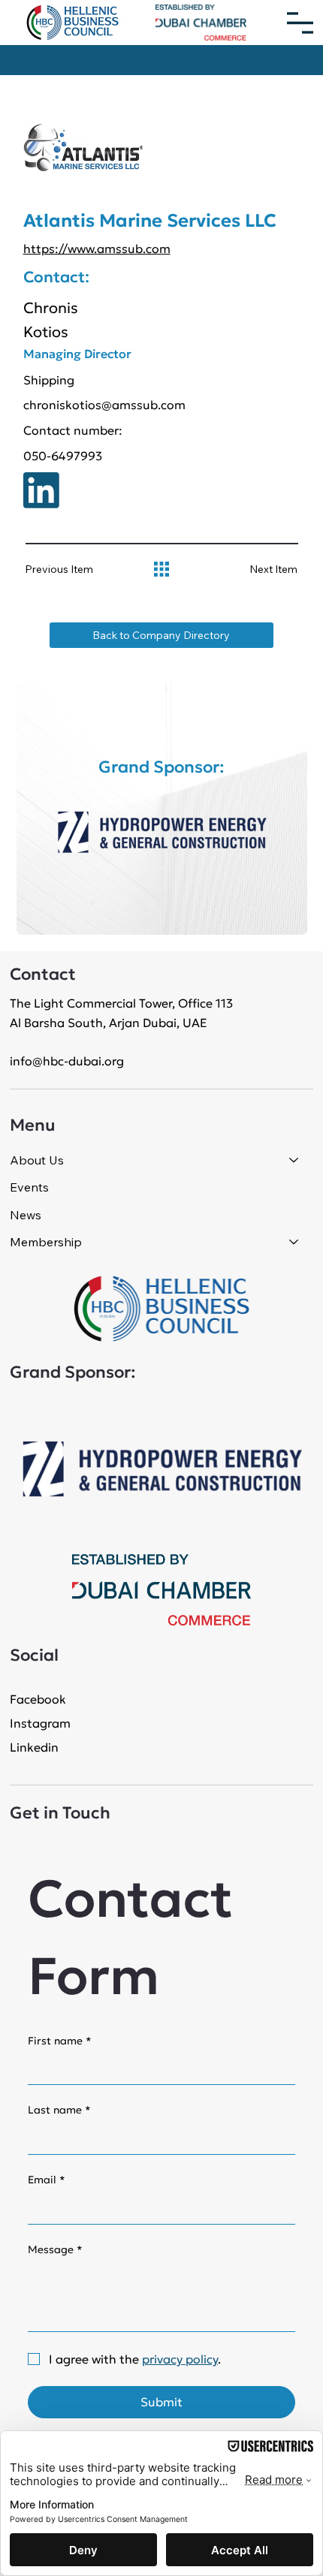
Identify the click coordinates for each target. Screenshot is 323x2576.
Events (29, 1187)
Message (55, 2249)
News (26, 1215)
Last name (59, 2110)
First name (60, 2041)
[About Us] (294, 1160)
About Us (37, 1160)
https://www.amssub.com (97, 249)
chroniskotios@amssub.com (104, 405)
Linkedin (34, 1747)
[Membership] (294, 1242)
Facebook (38, 1699)
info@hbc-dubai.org (67, 1061)
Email (47, 2180)
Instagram (40, 1723)
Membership (46, 1242)
